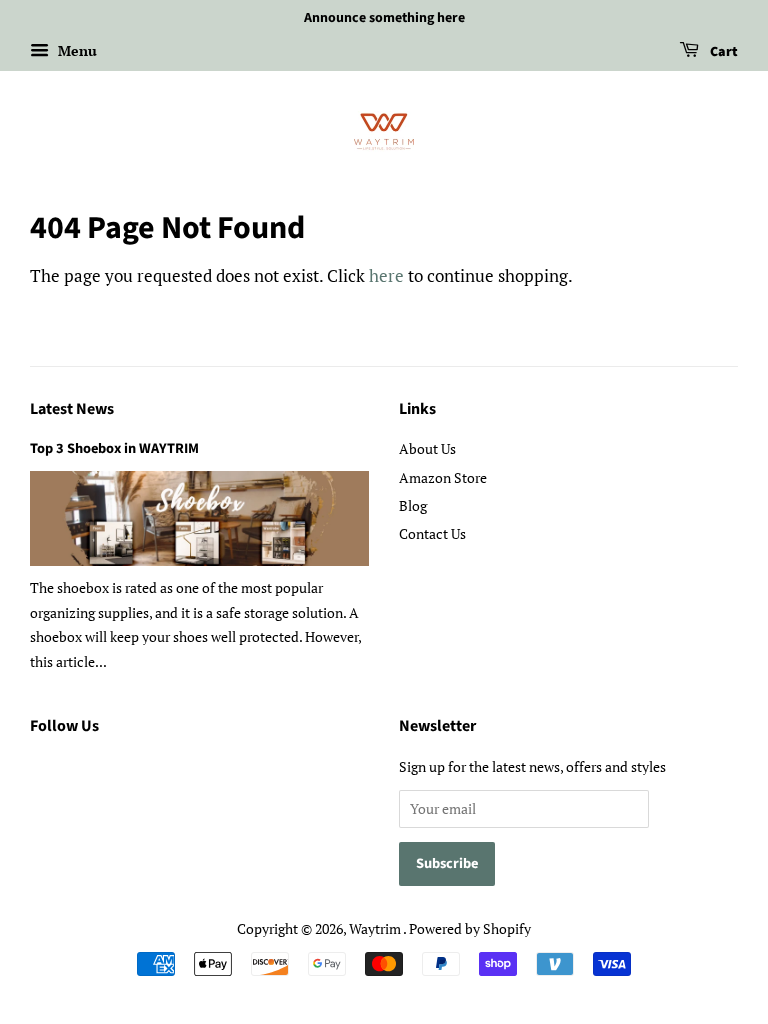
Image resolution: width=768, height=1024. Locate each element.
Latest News (72, 409)
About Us (427, 448)
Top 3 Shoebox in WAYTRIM (114, 448)
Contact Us (432, 533)
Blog (413, 505)
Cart (722, 52)
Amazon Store (443, 477)
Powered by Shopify (470, 928)
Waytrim (376, 928)
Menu (75, 50)
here (386, 275)
